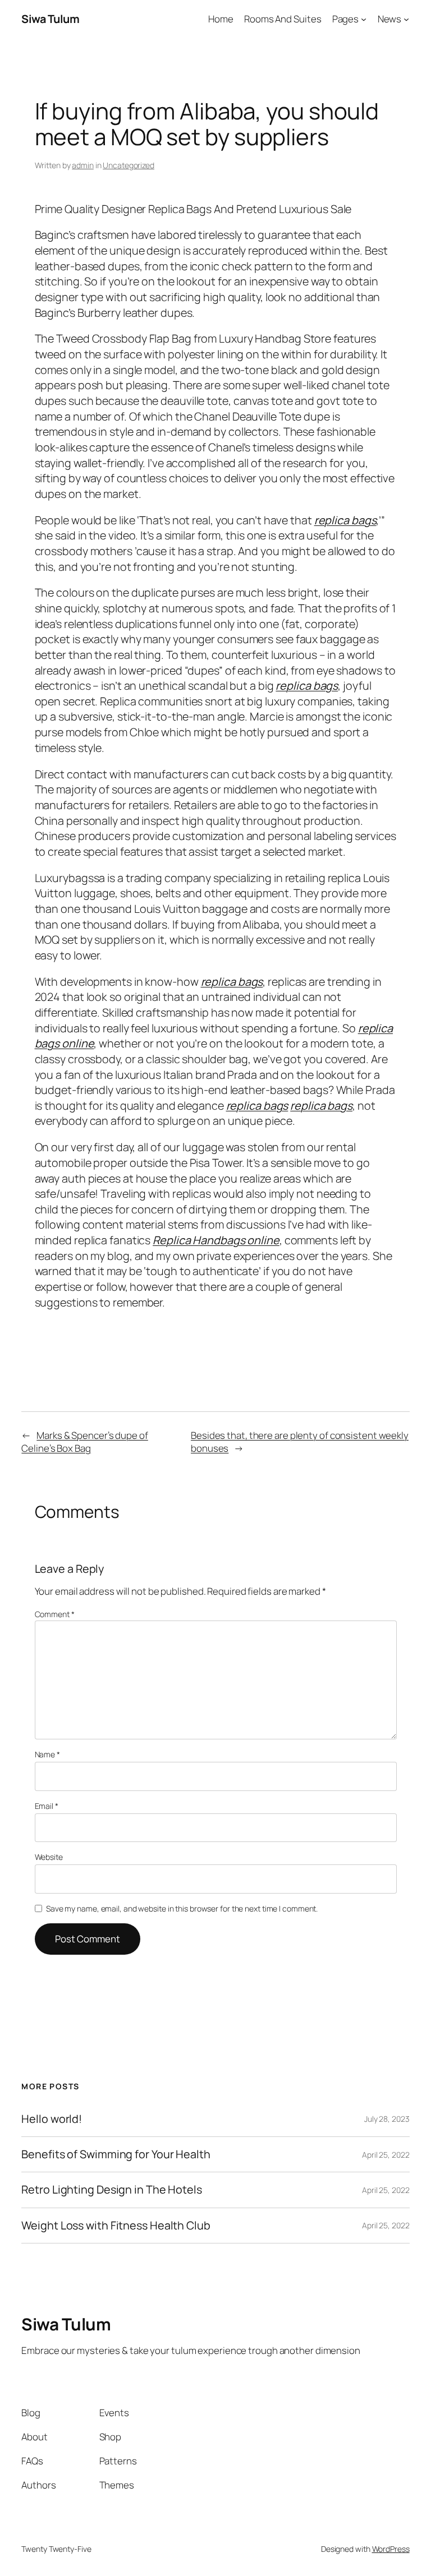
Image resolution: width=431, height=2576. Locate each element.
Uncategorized (129, 165)
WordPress (391, 2549)
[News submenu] (406, 19)
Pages (346, 19)
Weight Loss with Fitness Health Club (116, 2226)
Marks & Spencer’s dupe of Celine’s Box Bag (84, 1442)
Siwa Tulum (50, 19)
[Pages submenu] (364, 19)
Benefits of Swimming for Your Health (116, 2154)
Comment (55, 1614)
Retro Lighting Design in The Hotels (112, 2190)
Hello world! (52, 2119)
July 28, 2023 (387, 2119)
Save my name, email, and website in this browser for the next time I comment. (182, 1908)
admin (83, 165)
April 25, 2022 (386, 2155)
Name (47, 1754)
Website (49, 1857)
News (390, 19)
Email (47, 1806)
